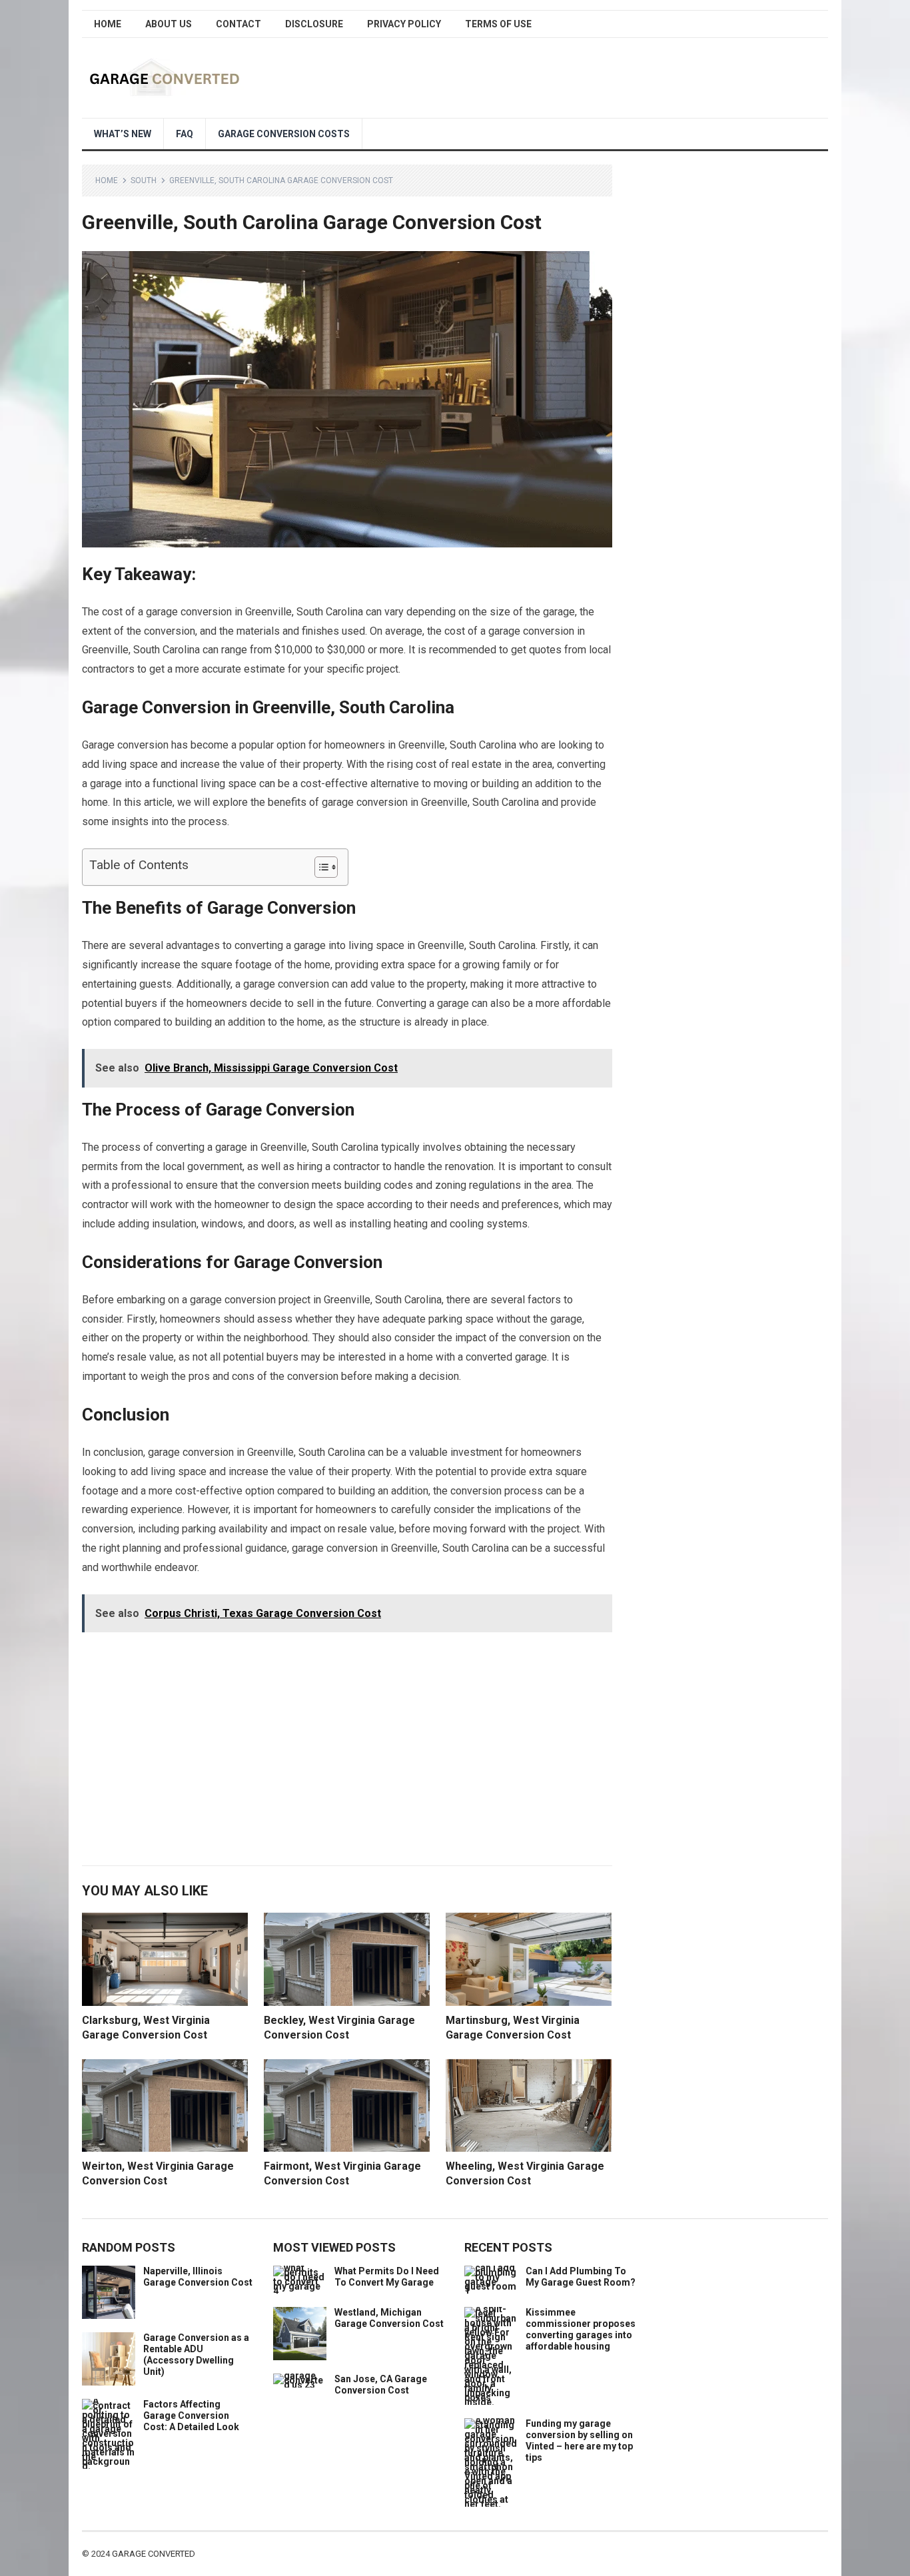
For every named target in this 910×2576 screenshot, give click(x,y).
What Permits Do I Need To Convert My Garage (387, 2277)
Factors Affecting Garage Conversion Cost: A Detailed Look (191, 2415)
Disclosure (314, 24)
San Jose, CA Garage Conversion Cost (381, 2385)
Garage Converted (154, 2554)
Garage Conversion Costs (284, 134)
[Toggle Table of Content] (319, 867)
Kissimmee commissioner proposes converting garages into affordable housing (581, 2329)
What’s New (123, 134)
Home (108, 24)
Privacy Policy (404, 24)
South (144, 180)
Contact (238, 24)
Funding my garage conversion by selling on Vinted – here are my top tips (579, 2440)
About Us (169, 24)
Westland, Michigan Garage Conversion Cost (389, 2318)
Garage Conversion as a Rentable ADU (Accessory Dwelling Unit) (196, 2354)
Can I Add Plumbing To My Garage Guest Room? (581, 2277)
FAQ (185, 134)
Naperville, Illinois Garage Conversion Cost (198, 2277)
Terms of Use (498, 24)
